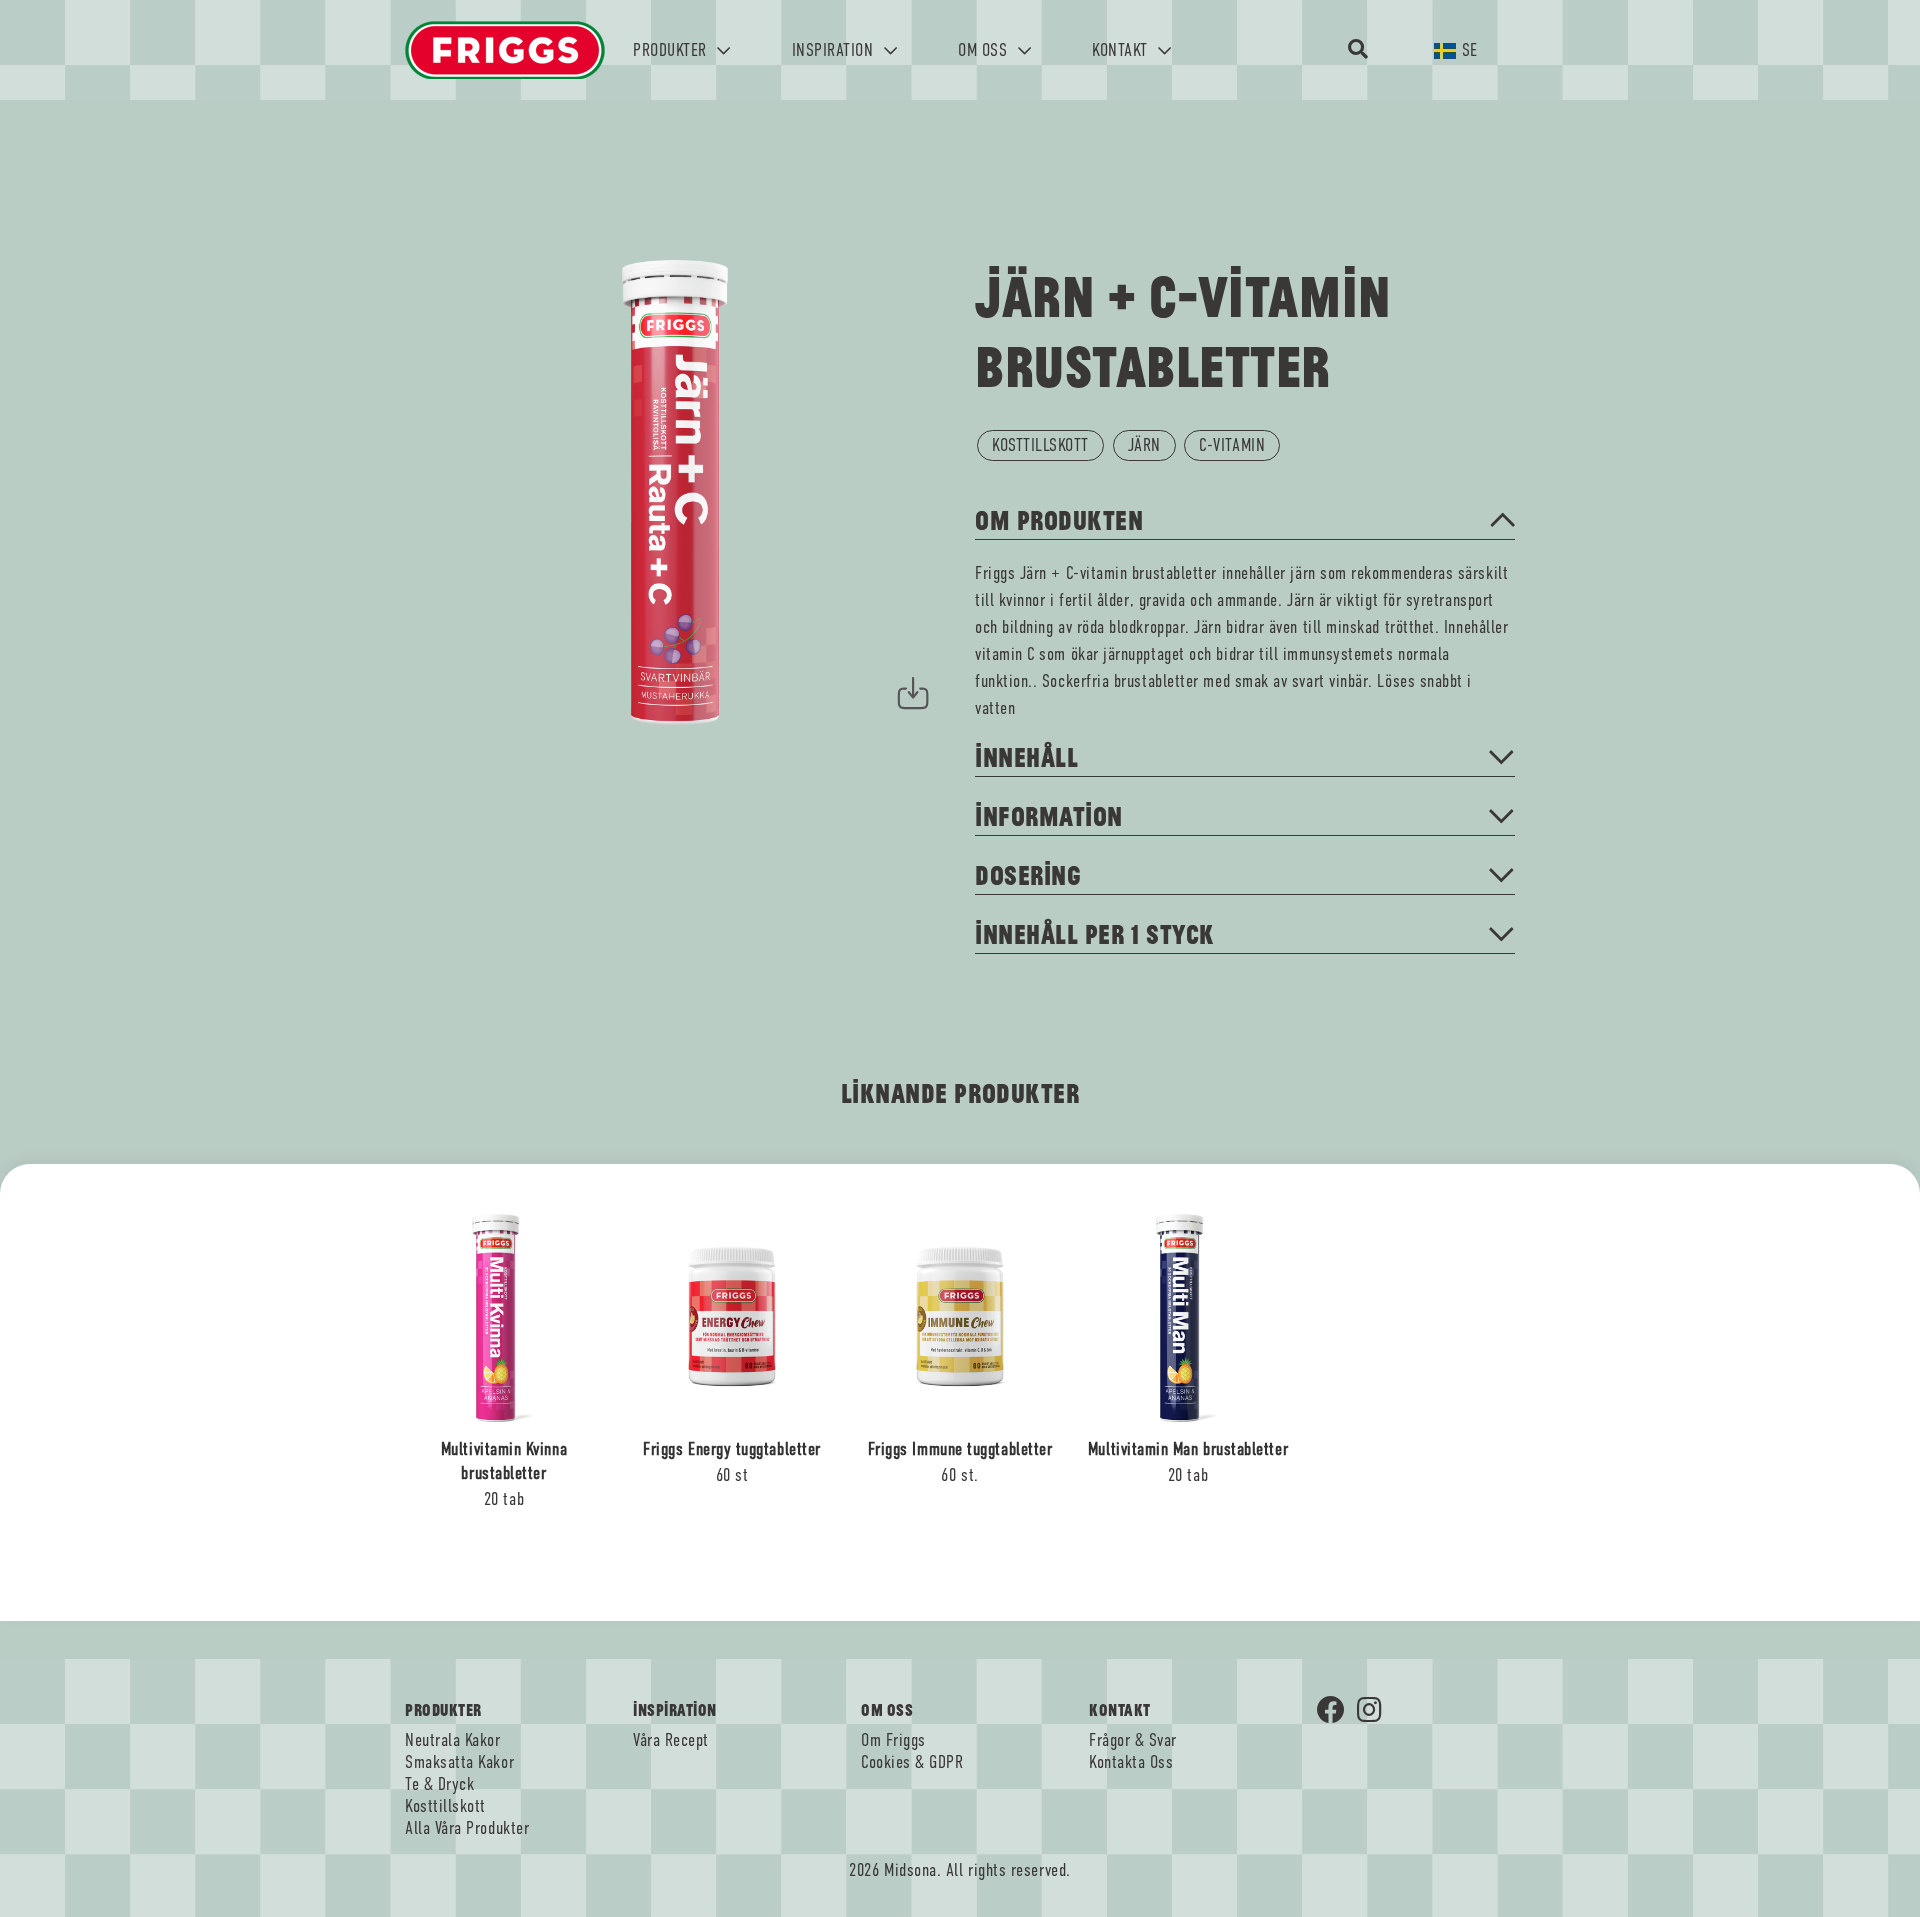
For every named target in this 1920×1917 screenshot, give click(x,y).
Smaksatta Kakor (459, 1762)
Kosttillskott (445, 1806)
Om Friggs (893, 1740)
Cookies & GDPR (912, 1762)
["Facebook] (1337, 1712)
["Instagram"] (1377, 1712)
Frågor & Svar (1133, 1740)
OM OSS (985, 50)
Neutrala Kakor (453, 1740)
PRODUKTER (672, 50)
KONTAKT (1122, 50)
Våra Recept (671, 1740)
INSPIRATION (835, 50)
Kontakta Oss (1131, 1762)
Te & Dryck (439, 1784)
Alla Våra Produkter (467, 1828)
